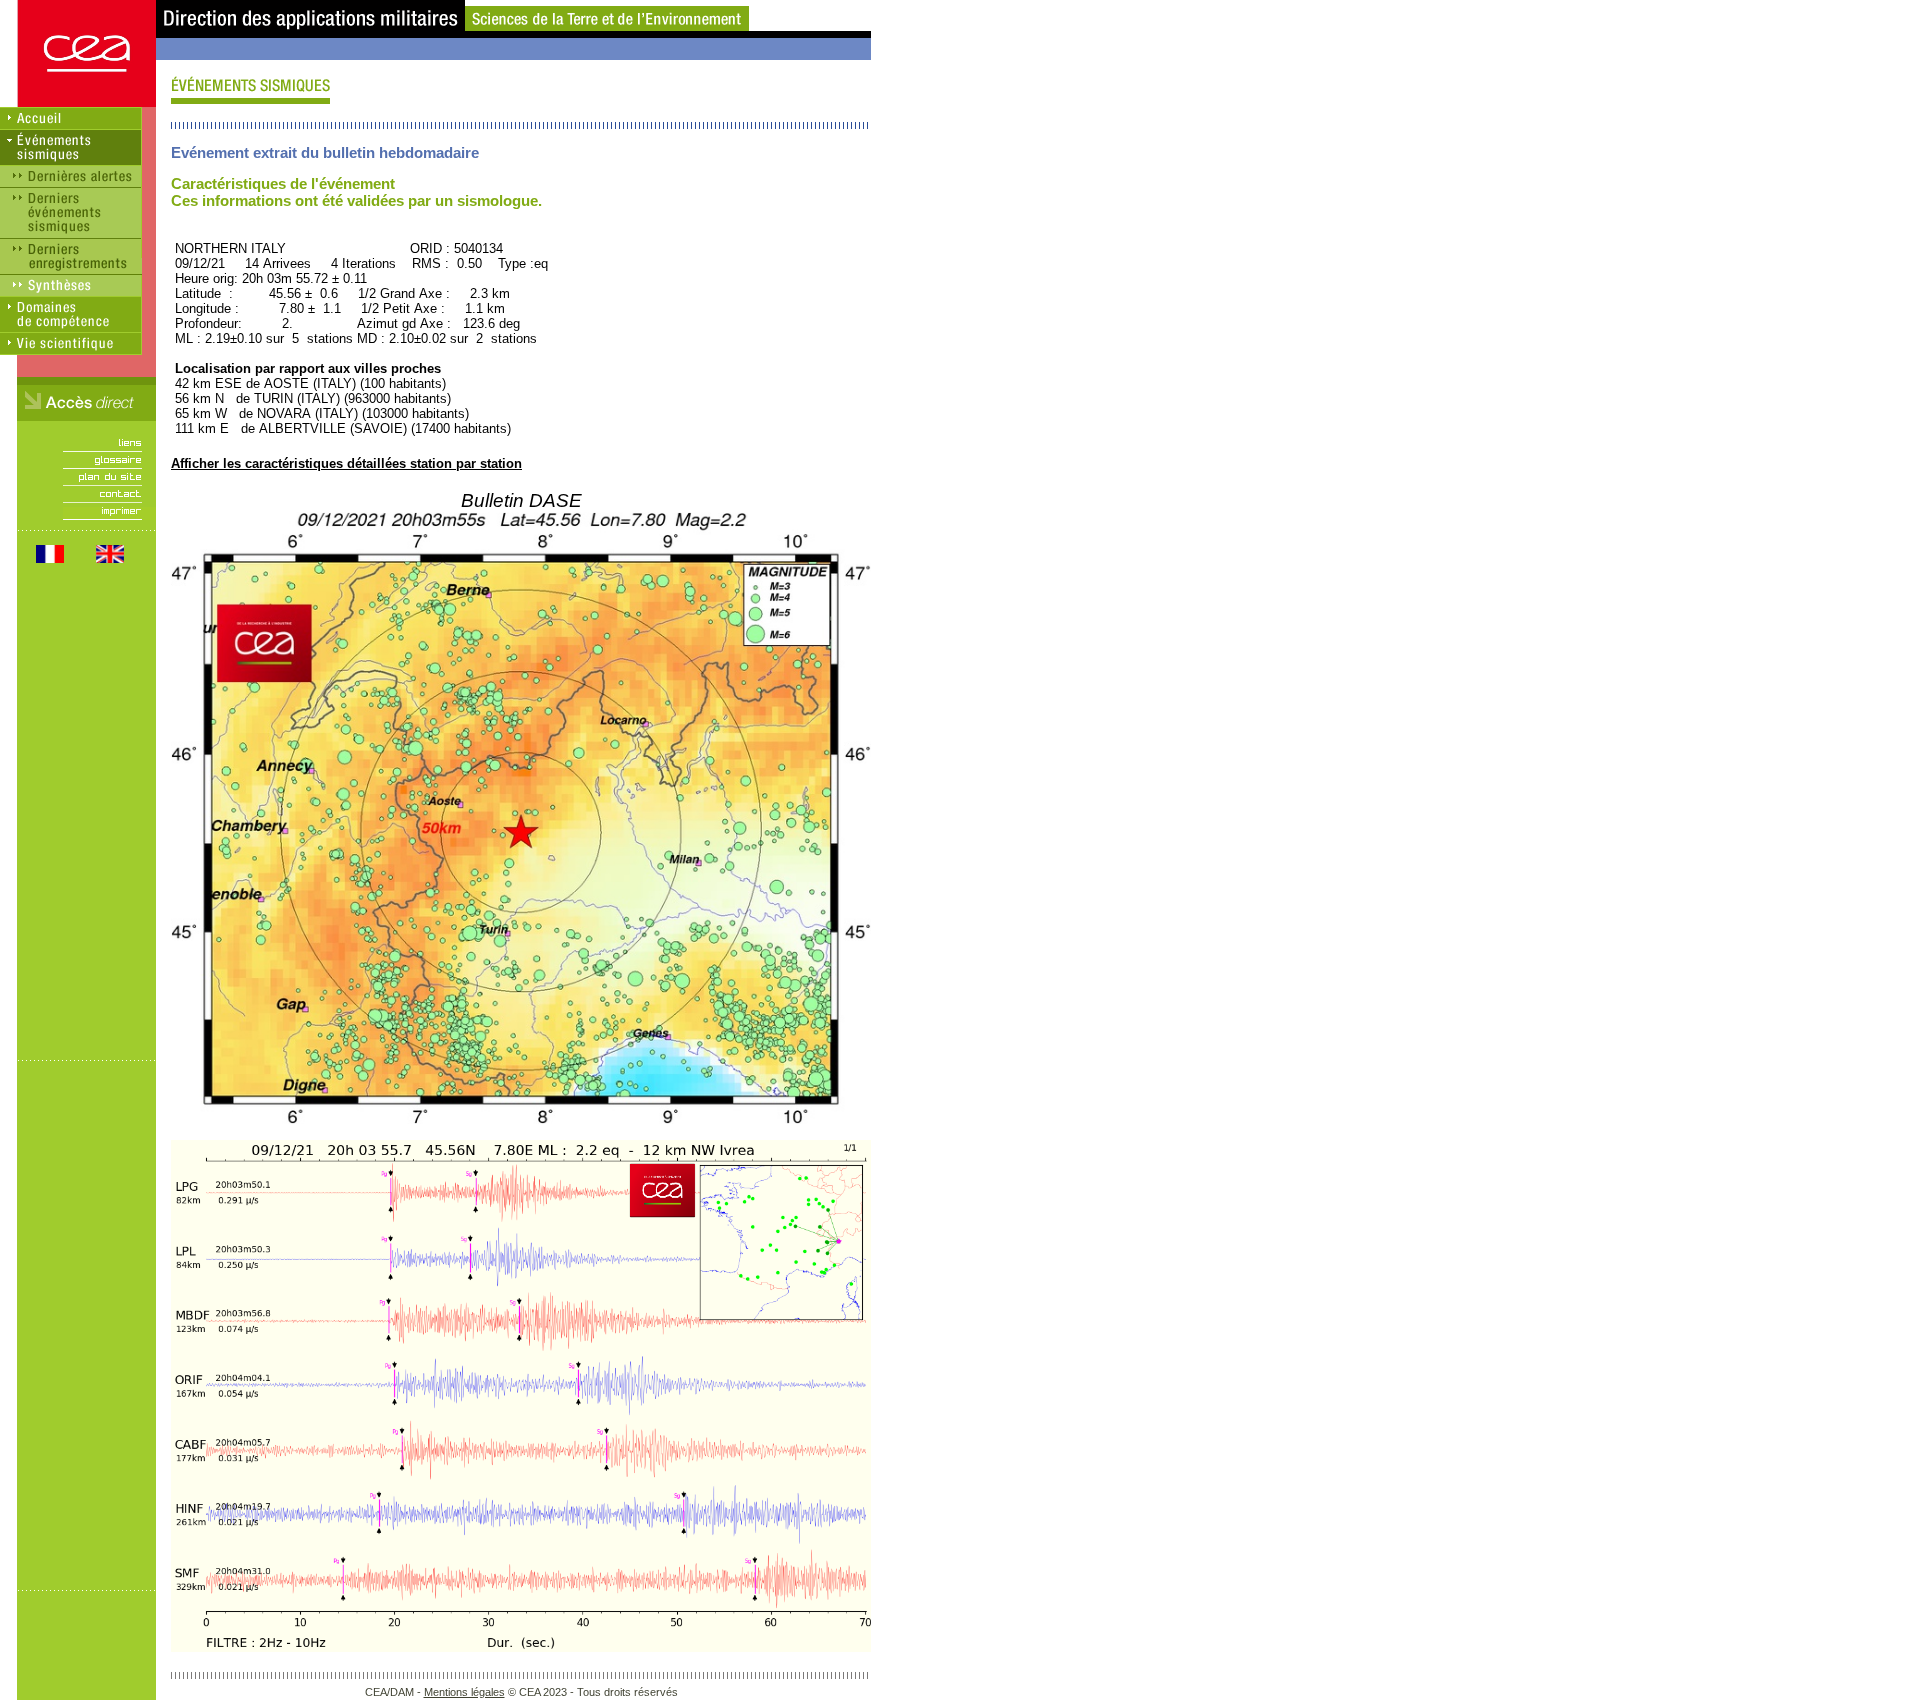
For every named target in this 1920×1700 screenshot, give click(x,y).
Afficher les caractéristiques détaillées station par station (346, 463)
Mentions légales (464, 1692)
